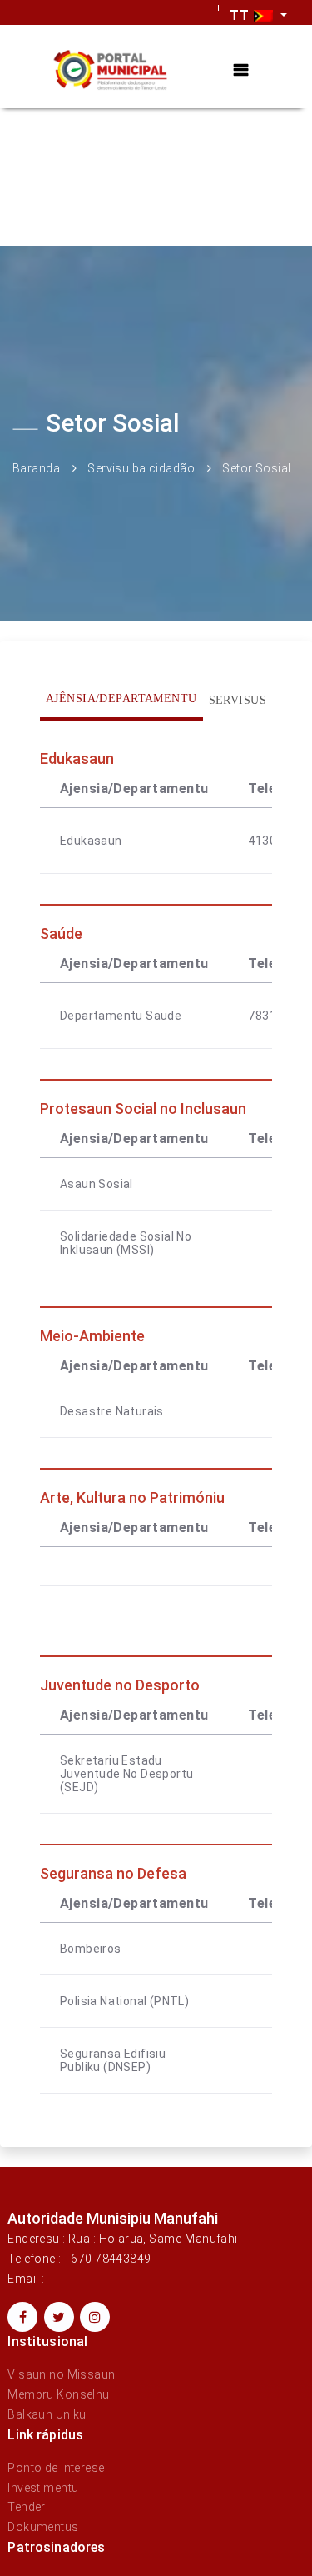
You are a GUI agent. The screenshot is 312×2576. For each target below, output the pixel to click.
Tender (27, 2507)
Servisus (238, 700)
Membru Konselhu (58, 2394)
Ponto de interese (56, 2468)
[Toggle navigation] (241, 70)
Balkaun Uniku (47, 2414)
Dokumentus (43, 2527)
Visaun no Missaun (61, 2374)
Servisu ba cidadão (141, 468)
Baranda (36, 468)
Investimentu (43, 2488)
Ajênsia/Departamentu (121, 699)
